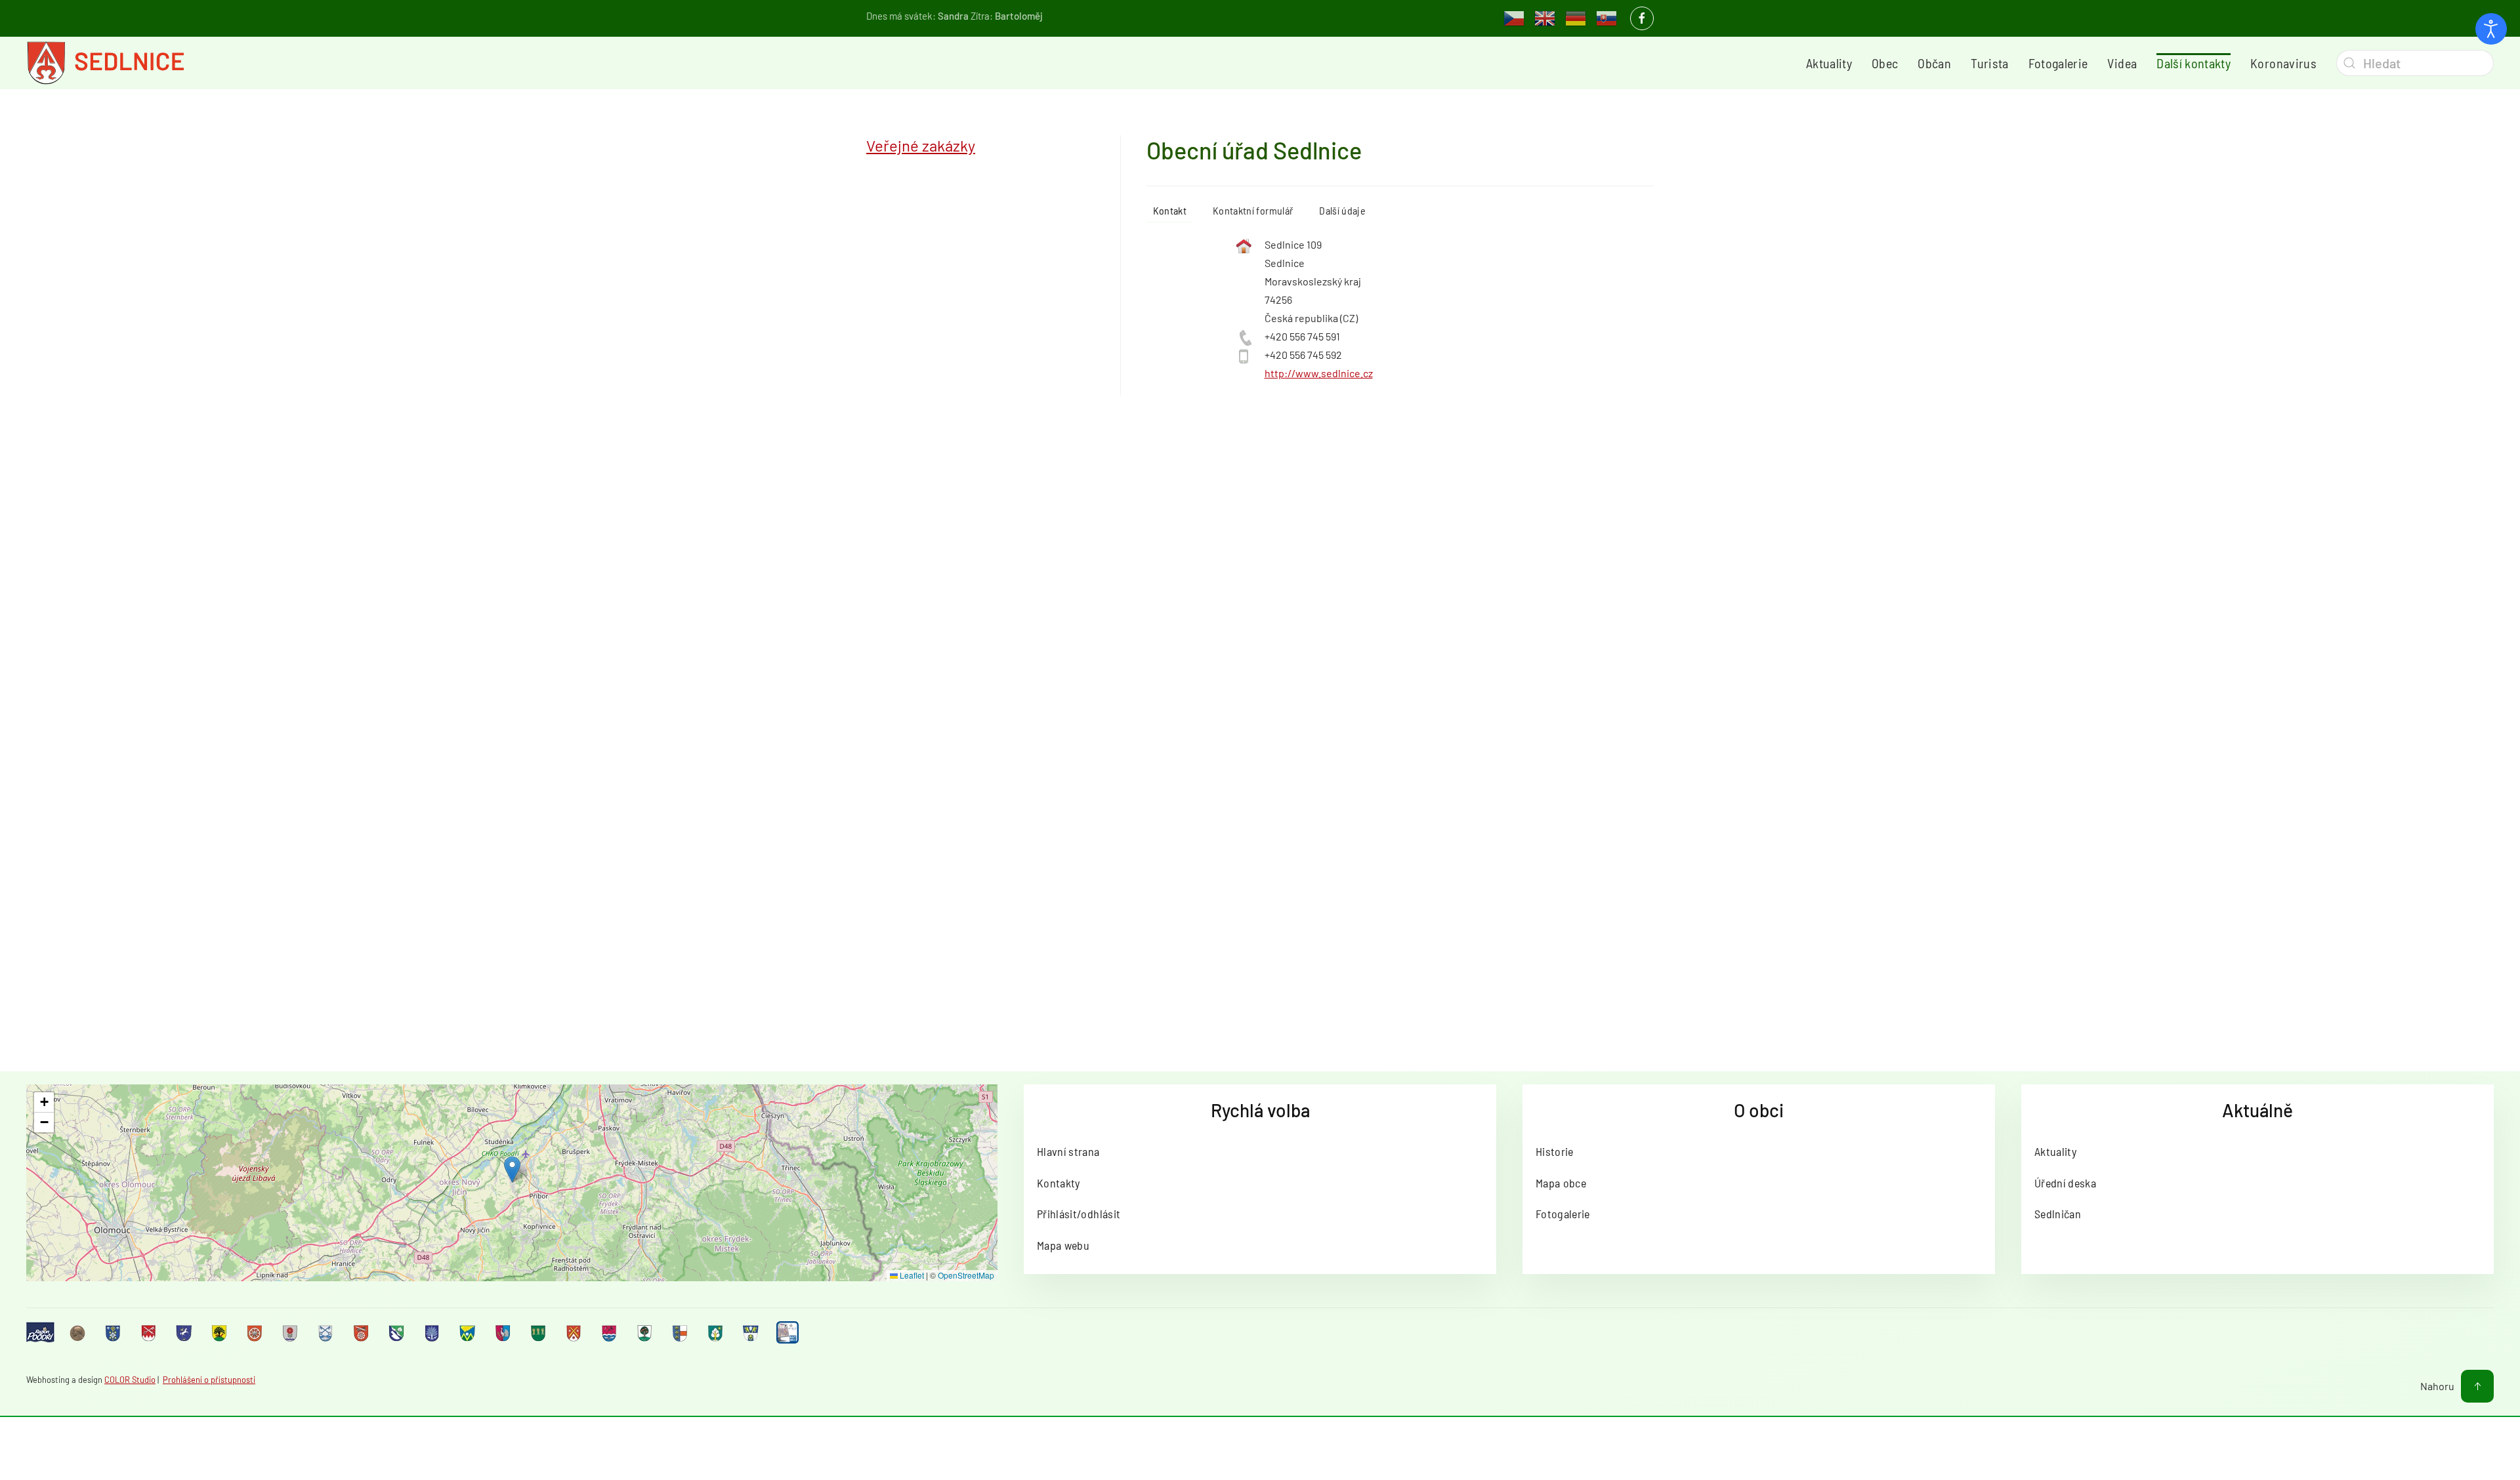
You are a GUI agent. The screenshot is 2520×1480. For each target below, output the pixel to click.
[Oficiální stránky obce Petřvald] (504, 1332)
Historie (1555, 1151)
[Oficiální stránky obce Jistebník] (327, 1332)
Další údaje (1342, 210)
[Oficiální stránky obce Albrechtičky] (114, 1332)
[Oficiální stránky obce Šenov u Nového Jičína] (646, 1332)
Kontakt (1170, 210)
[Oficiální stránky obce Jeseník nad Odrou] (291, 1332)
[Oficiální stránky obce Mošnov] (469, 1332)
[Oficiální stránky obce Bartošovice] (150, 1332)
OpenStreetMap (966, 1275)
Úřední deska (2065, 1183)
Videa (2122, 63)
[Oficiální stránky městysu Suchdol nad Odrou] (610, 1332)
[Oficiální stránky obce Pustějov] (539, 1332)
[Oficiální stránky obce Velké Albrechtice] (717, 1332)
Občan (1934, 63)
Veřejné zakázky (921, 145)
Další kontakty (2194, 63)
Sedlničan (2058, 1214)
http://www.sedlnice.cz (1319, 373)
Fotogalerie (2058, 63)
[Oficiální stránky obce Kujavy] (398, 1332)
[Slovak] (1606, 17)
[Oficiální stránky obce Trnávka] (681, 1332)
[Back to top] (2477, 1386)
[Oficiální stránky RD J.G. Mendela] (79, 1332)
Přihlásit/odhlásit (1079, 1214)
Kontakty (1059, 1183)
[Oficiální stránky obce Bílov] (220, 1332)
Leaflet (911, 1275)
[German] (1576, 17)
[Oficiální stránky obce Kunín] (433, 1332)
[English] (1545, 17)
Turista (1989, 63)
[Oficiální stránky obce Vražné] (752, 1332)
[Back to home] (105, 63)
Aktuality (1829, 63)
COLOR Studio (130, 1380)
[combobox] (2415, 63)
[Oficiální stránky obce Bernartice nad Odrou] (185, 1332)
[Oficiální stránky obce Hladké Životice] (256, 1332)
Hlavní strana (1068, 1151)
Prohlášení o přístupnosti (209, 1380)
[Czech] (1514, 17)
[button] (512, 1169)
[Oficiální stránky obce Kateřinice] (362, 1332)
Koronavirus (2283, 63)
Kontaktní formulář (1253, 210)
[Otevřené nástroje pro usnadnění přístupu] (2491, 29)
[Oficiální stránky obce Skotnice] (575, 1332)
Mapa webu (1063, 1245)
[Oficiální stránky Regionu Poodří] (40, 1333)
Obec (1885, 63)
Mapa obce (1561, 1183)
